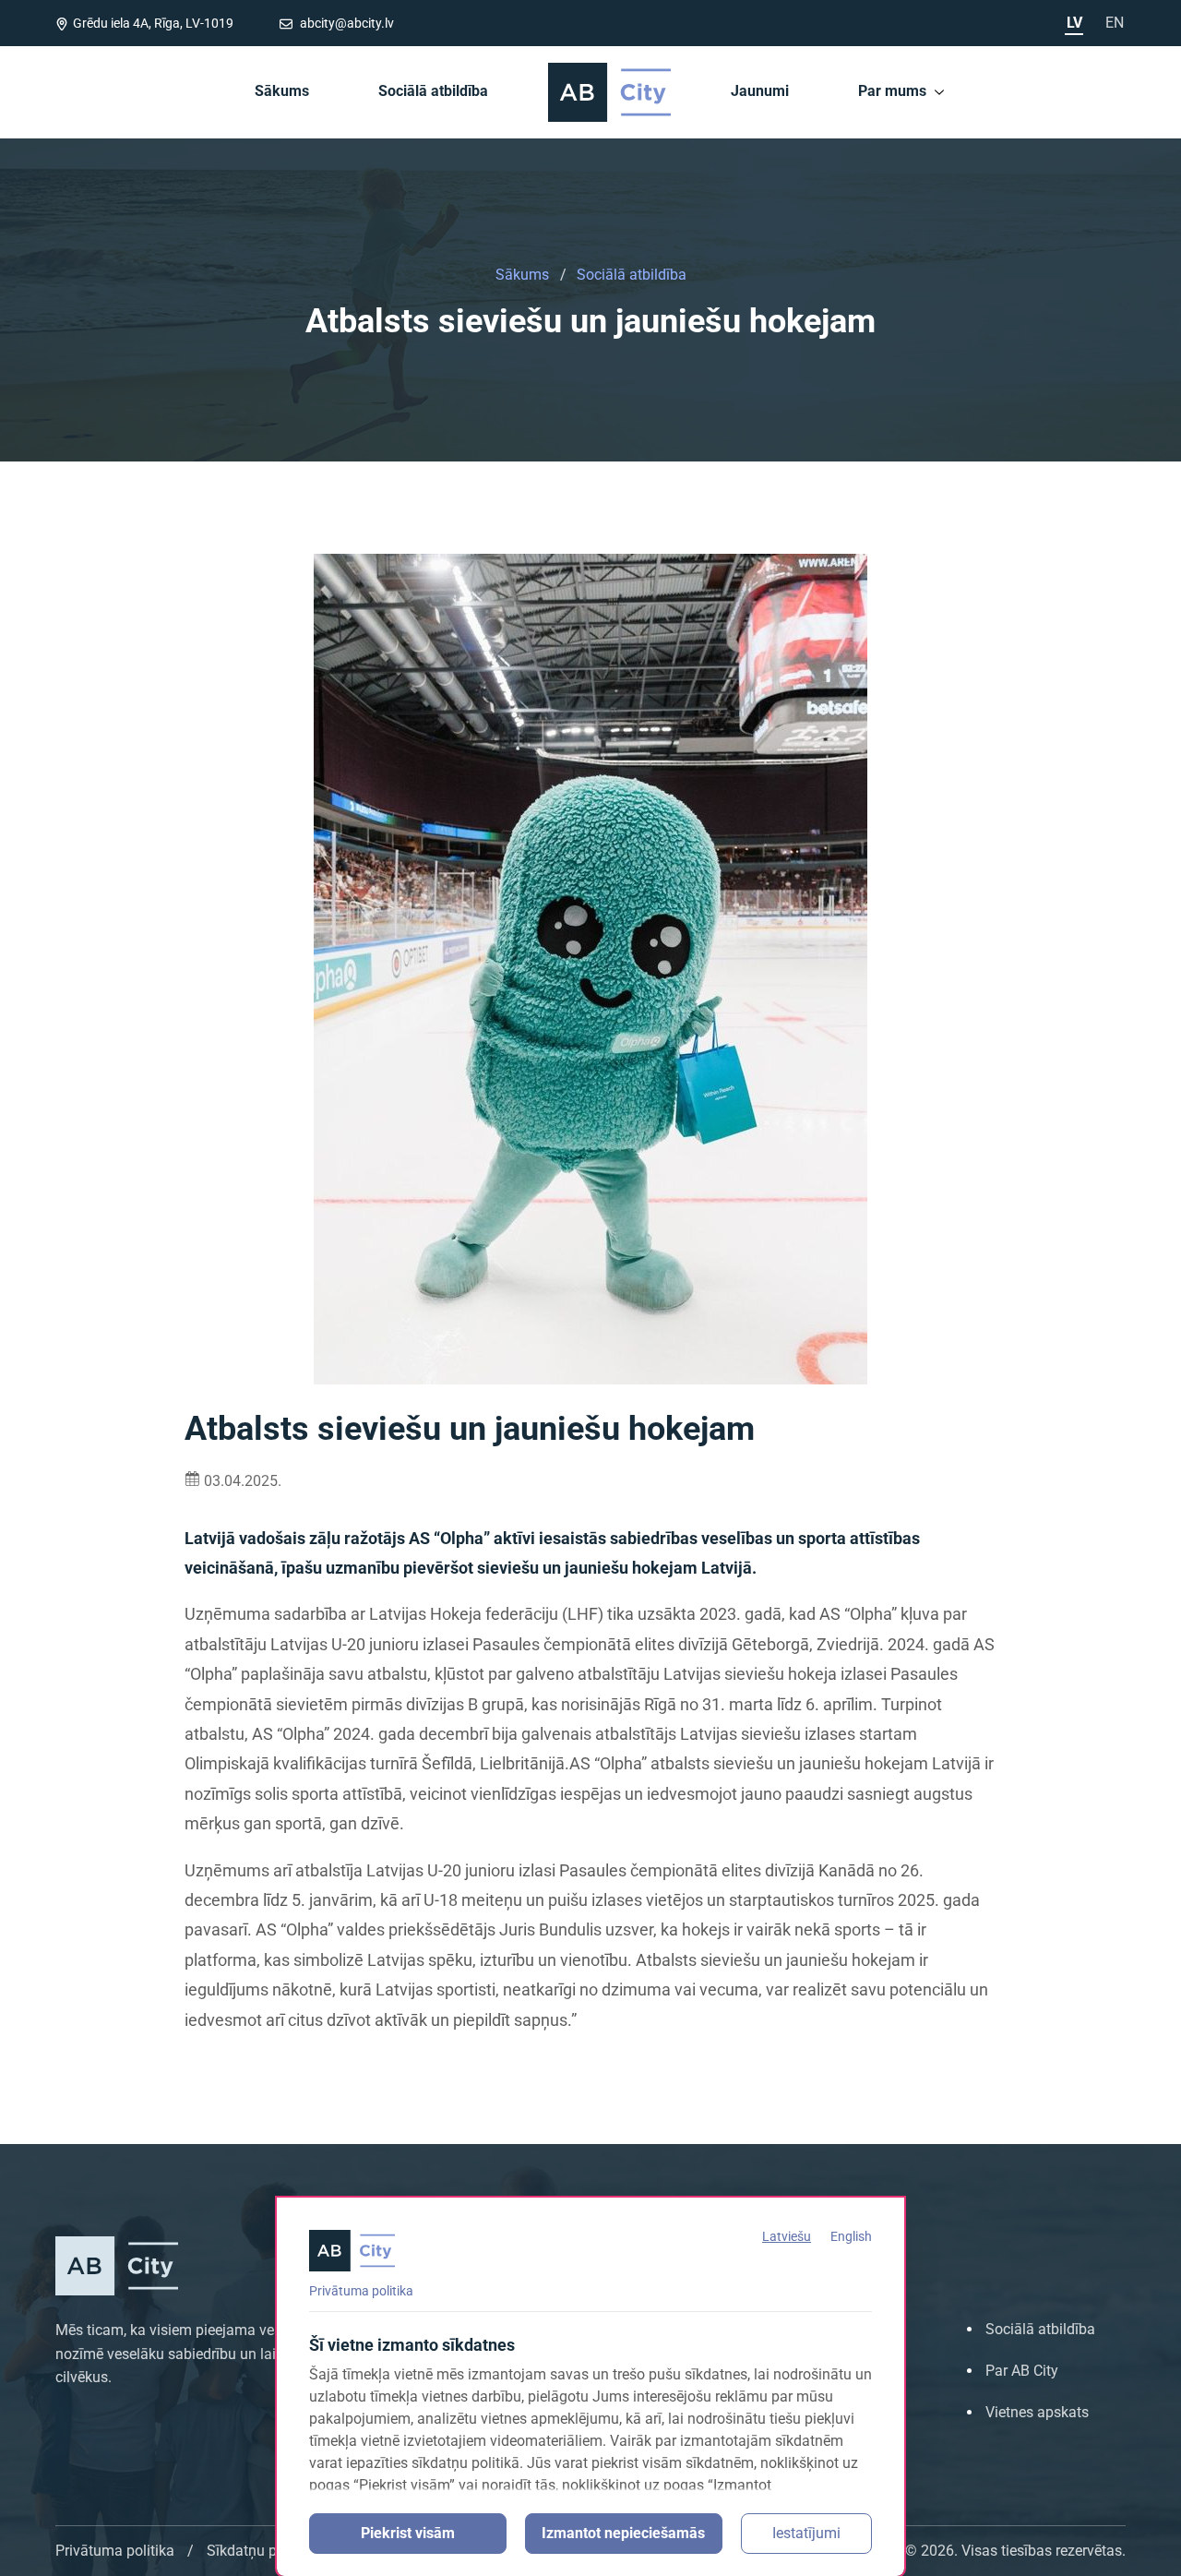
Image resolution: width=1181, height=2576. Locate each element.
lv (1074, 23)
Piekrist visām (408, 2533)
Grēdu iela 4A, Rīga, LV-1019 (153, 23)
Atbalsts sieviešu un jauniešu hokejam (590, 323)
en (1115, 23)
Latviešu (787, 2236)
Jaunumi (760, 91)
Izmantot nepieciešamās (623, 2533)
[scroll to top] (1142, 2556)
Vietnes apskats (1037, 2412)
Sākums (282, 91)
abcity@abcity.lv (346, 23)
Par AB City (1022, 2371)
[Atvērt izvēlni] (939, 91)
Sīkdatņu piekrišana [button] (271, 2551)
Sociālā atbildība (433, 91)
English (851, 2236)
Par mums (892, 91)
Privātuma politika (361, 2291)
